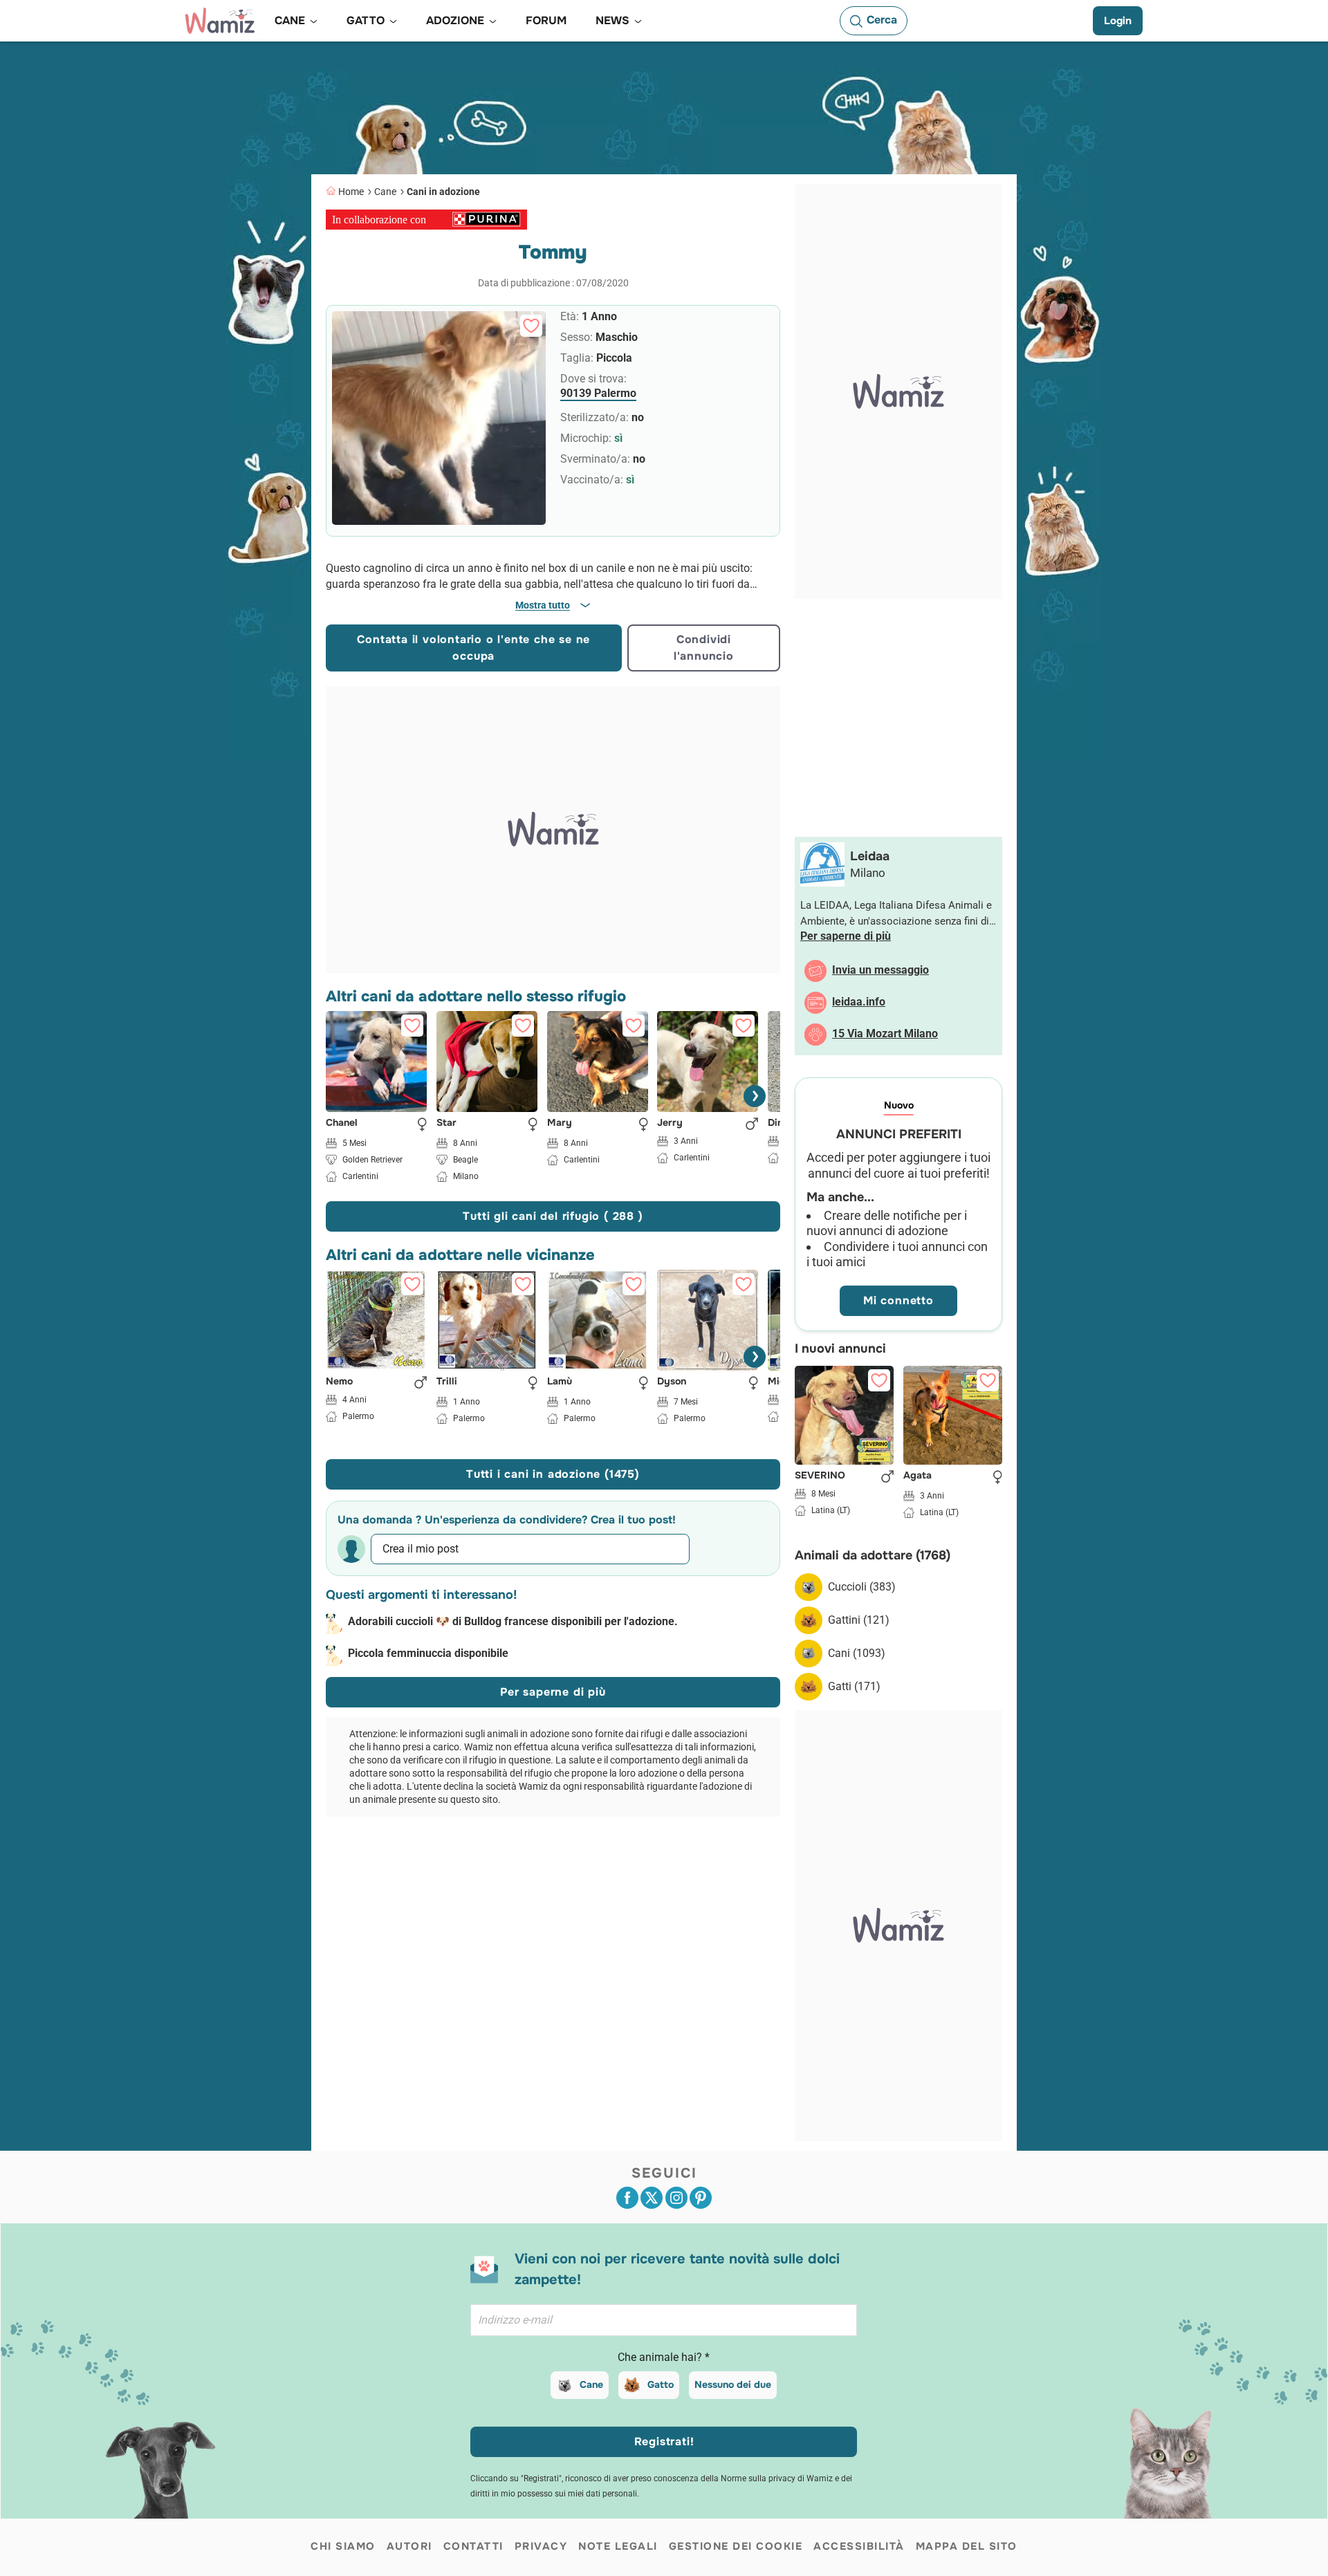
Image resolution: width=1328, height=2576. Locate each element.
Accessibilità (859, 2546)
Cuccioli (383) (862, 1587)
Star (446, 1122)
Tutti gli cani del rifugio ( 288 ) (553, 1216)
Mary (560, 1122)
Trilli (447, 1382)
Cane (385, 192)
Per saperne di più (553, 1692)
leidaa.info (859, 1002)
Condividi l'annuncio (704, 648)
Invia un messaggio (880, 970)
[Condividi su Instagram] (676, 2198)
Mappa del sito (967, 2546)
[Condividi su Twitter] (652, 2198)
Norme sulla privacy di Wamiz (777, 2478)
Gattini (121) (859, 1620)
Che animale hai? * (664, 2357)
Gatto (661, 2384)
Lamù (560, 1382)
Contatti (473, 2546)
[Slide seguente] (755, 1096)
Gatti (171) (854, 1686)
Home (351, 192)
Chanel (342, 1122)
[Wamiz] (220, 21)
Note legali (618, 2546)
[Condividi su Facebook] (627, 2198)
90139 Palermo (598, 393)
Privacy (541, 2546)
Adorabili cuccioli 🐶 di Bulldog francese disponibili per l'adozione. (513, 1621)
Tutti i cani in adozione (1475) (553, 1474)
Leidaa (870, 856)
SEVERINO (820, 1476)
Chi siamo (343, 2546)
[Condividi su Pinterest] (701, 2198)
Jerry (670, 1122)
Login (1118, 21)
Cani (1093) (857, 1653)
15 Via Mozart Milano (885, 1034)
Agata (917, 1476)
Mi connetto (898, 1300)
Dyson (672, 1382)
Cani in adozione (443, 192)
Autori (409, 2546)
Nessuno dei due (733, 2384)
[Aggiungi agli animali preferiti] (531, 326)
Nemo (339, 1382)
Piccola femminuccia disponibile (428, 1653)
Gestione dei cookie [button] (736, 2546)
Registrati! (664, 2441)
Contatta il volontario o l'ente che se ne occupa (473, 648)
